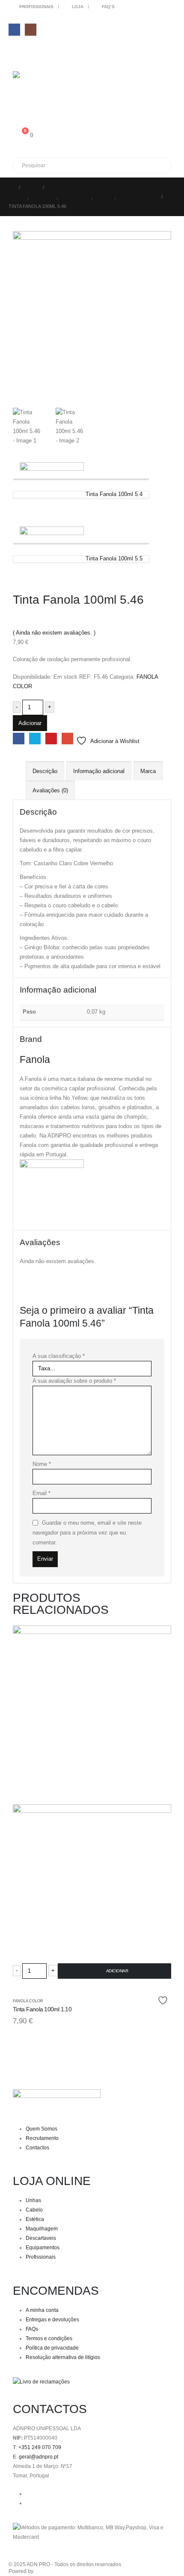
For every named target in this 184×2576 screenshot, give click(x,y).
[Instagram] (31, 29)
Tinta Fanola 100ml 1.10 (42, 2009)
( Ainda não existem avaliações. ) (54, 633)
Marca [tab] (148, 771)
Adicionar (30, 723)
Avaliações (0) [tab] (50, 790)
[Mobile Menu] (18, 52)
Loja (78, 7)
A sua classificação (59, 1356)
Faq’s (108, 7)
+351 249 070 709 (40, 2447)
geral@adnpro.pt (39, 2457)
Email (67, 739)
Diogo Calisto (52, 2571)
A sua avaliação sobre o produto (74, 1381)
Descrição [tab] (45, 771)
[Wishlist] (16, 116)
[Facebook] (14, 29)
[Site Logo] (36, 78)
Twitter (35, 739)
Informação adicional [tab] (99, 771)
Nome (42, 1464)
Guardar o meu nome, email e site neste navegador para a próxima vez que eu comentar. (87, 1532)
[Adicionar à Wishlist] (164, 2000)
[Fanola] (52, 1191)
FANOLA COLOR (28, 2001)
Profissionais (36, 7)
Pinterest (51, 739)
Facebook (19, 739)
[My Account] (16, 98)
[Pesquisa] (111, 166)
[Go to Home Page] (11, 187)
